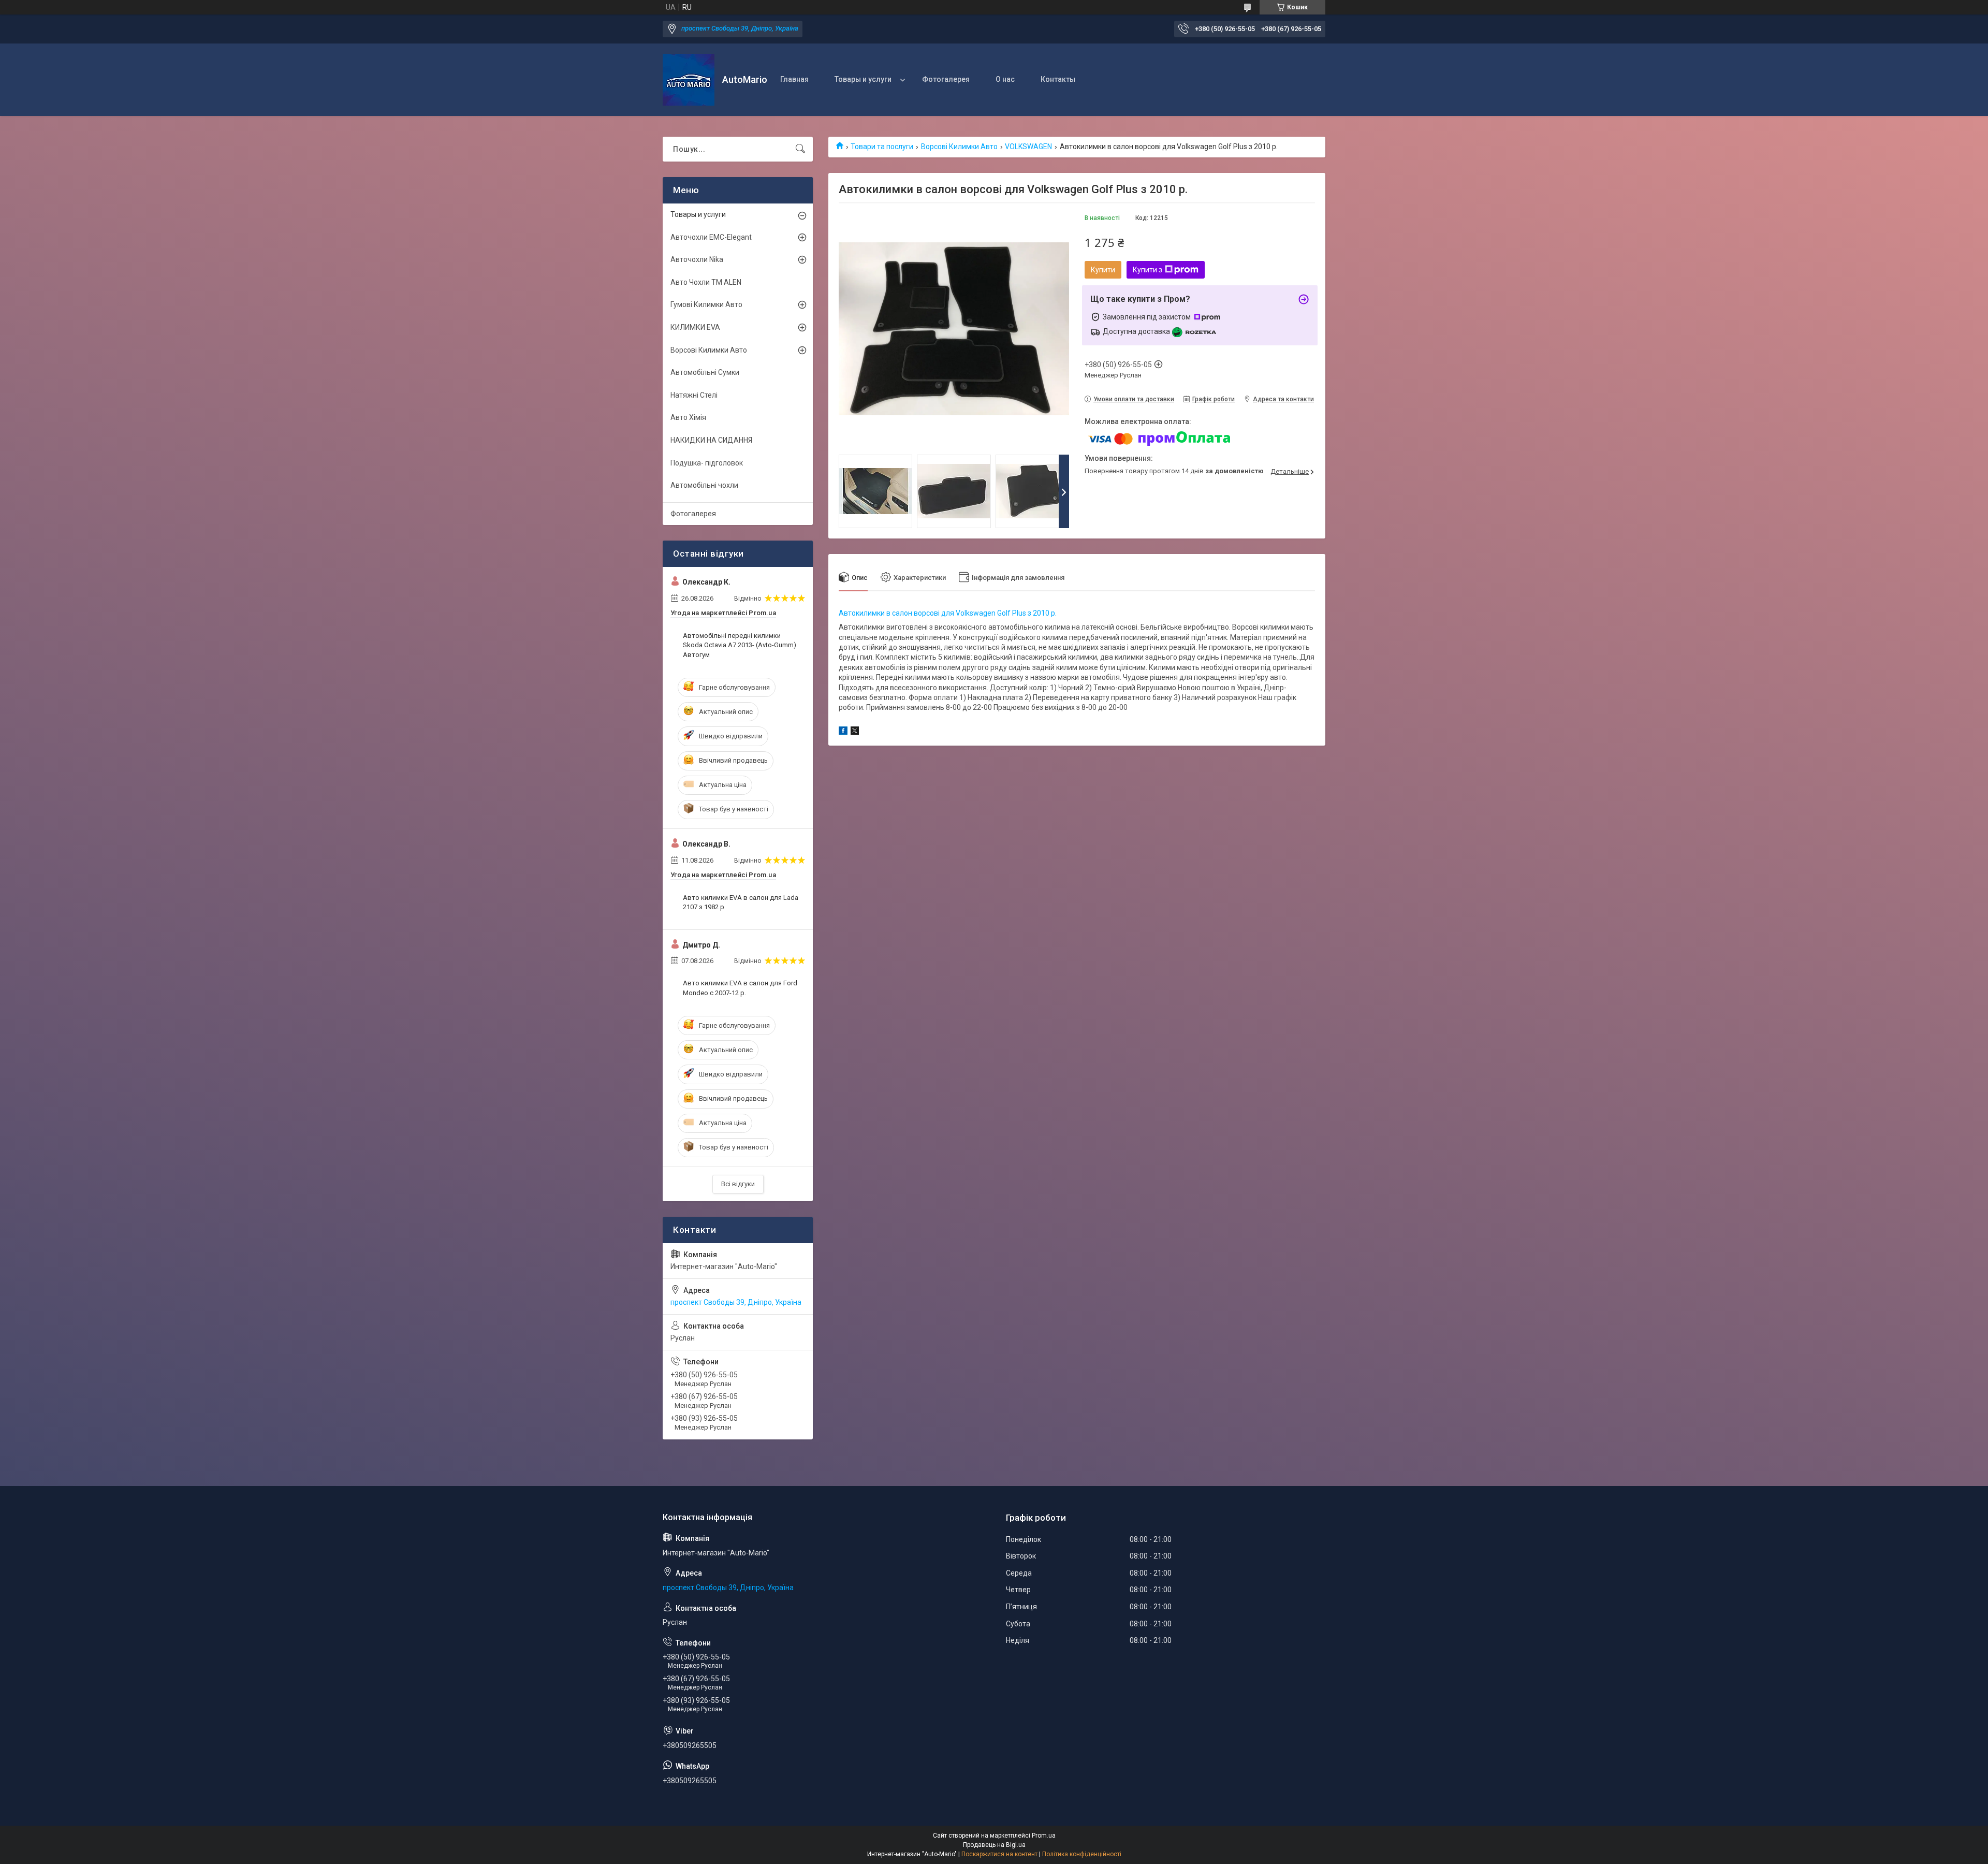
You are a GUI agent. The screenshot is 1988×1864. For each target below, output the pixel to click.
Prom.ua (1044, 1836)
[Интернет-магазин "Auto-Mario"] (689, 80)
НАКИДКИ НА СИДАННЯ (711, 440)
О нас (1005, 79)
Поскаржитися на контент (999, 1854)
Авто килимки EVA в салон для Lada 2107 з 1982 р (741, 902)
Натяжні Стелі (694, 395)
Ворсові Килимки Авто (959, 147)
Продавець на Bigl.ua (994, 1845)
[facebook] (843, 732)
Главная (794, 79)
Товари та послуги (882, 147)
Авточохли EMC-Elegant (711, 237)
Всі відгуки (738, 1184)
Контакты (1058, 79)
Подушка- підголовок (707, 463)
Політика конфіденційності (1082, 1854)
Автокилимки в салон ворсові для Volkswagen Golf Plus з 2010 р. (948, 613)
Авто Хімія (688, 417)
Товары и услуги (863, 79)
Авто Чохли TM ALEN (706, 282)
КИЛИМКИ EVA (695, 327)
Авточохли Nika (697, 259)
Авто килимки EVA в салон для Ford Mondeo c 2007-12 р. (740, 988)
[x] (855, 732)
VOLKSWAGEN (1028, 147)
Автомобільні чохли (704, 485)
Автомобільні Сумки (705, 372)
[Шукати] (800, 149)
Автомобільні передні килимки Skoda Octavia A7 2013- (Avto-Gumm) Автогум (740, 645)
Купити (1103, 270)
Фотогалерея (946, 79)
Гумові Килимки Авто (706, 304)
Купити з (1148, 270)
